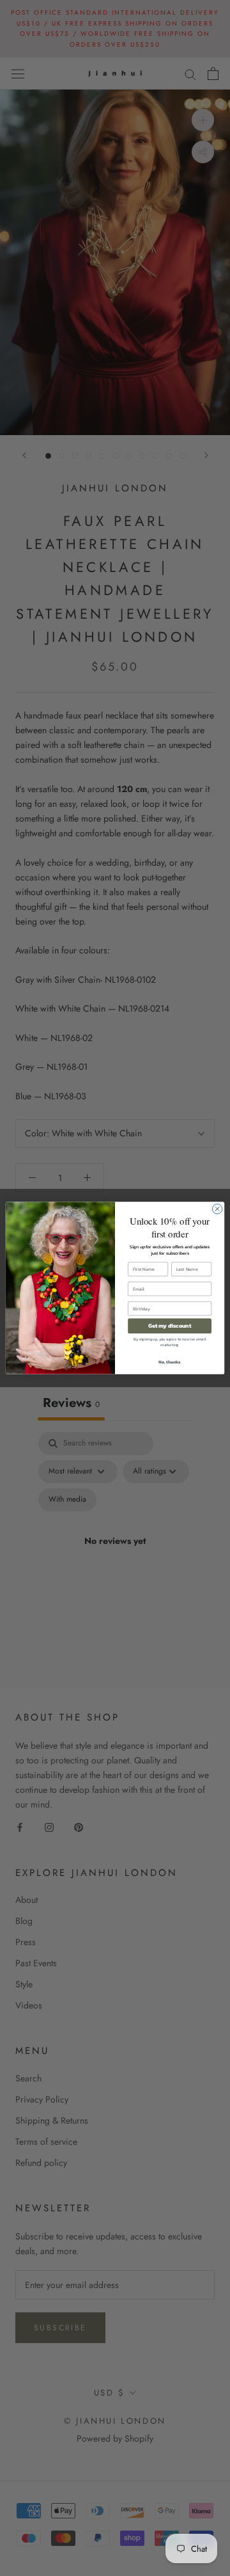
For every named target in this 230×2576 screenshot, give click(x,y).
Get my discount (170, 1326)
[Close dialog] (217, 1209)
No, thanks (170, 1362)
